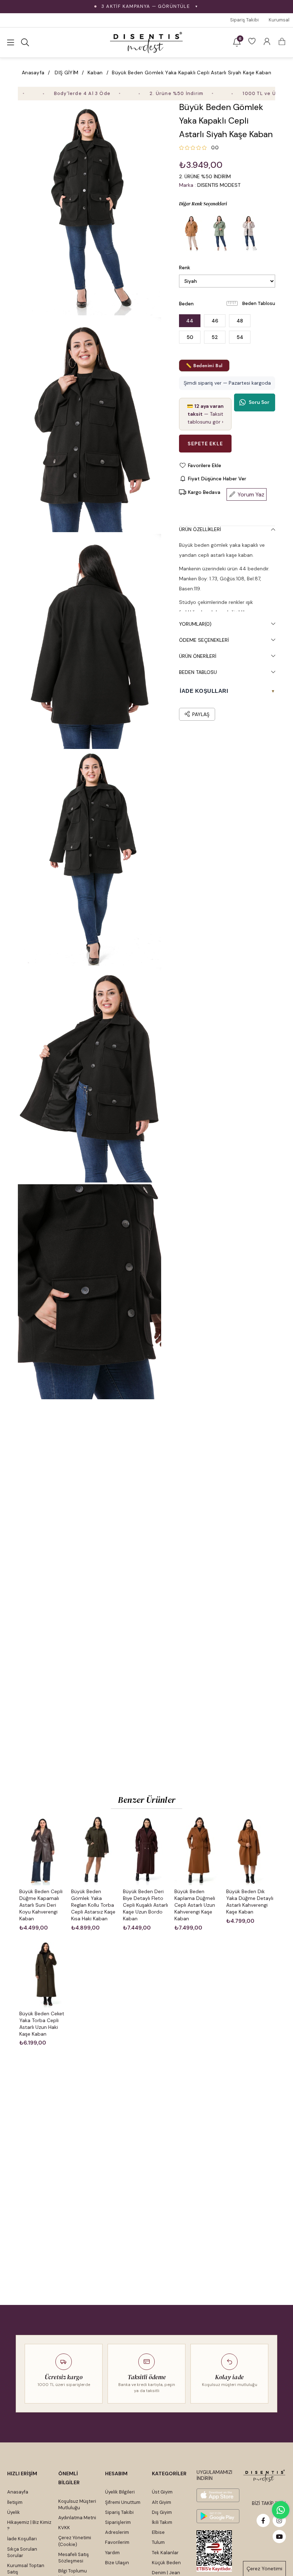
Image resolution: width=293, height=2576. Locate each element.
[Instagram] (279, 2520)
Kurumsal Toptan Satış (26, 2569)
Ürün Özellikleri (200, 529)
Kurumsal (279, 20)
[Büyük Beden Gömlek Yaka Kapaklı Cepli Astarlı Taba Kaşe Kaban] (192, 233)
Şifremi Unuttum (123, 2502)
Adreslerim (117, 2532)
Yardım (112, 2553)
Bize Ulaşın (117, 2563)
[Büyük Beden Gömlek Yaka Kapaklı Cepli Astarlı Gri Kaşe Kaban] (249, 233)
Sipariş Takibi (244, 20)
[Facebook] (263, 2520)
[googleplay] (218, 2516)
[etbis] (214, 2551)
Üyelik (14, 2512)
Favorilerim (117, 2542)
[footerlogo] (264, 2476)
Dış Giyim (162, 2512)
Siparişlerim (118, 2522)
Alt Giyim (162, 2502)
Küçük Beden (166, 2563)
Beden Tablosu (259, 303)
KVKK (64, 2528)
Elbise (158, 2532)
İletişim (15, 2502)
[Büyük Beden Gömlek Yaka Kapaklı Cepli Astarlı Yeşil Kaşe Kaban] (220, 233)
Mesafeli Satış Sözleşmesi (74, 2558)
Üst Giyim (162, 2492)
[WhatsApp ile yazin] (281, 2510)
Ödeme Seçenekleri (204, 640)
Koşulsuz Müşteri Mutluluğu (77, 2504)
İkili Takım (162, 2522)
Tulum (158, 2542)
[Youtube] (279, 2537)
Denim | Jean (166, 2573)
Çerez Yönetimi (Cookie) (75, 2541)
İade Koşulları (22, 2539)
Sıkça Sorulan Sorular (22, 2552)
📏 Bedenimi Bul (204, 366)
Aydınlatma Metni (77, 2518)
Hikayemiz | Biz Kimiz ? (29, 2525)
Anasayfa (18, 2492)
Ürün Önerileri (198, 656)
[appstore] (218, 2495)
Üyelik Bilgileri (120, 2492)
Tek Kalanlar (165, 2553)
